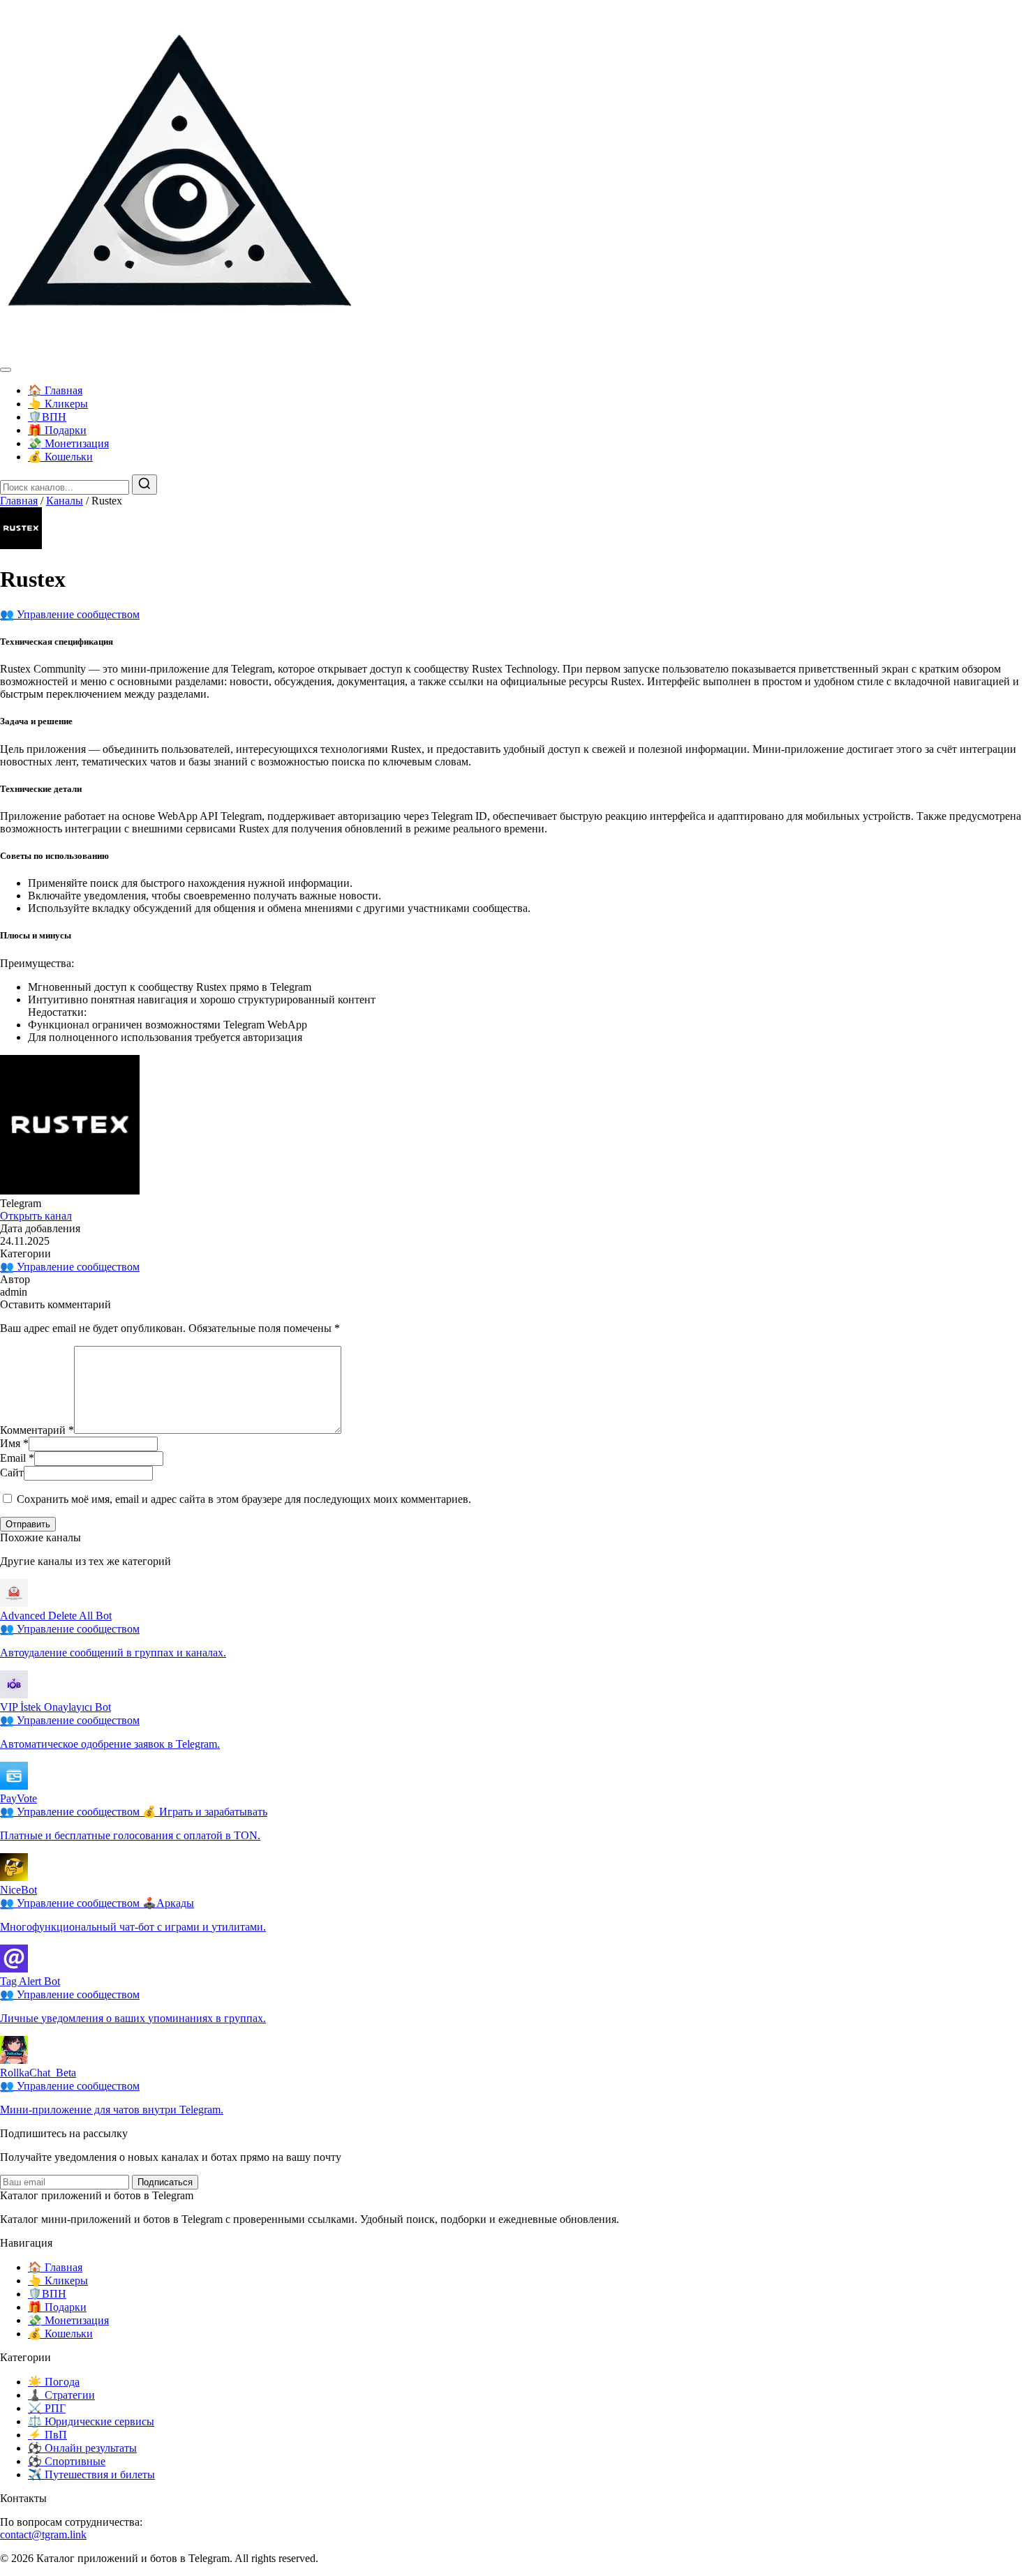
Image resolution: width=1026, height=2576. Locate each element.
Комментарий (37, 1430)
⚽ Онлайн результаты (82, 2448)
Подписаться (165, 2182)
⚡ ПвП (47, 2435)
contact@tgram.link (43, 2534)
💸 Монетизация (68, 443)
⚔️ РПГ (47, 2408)
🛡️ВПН (47, 417)
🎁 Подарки (57, 430)
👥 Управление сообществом (70, 614)
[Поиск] (144, 485)
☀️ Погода (54, 2382)
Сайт (12, 1473)
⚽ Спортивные (67, 2461)
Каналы (65, 501)
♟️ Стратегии (61, 2395)
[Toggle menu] (6, 370)
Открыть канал (36, 1216)
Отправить (28, 1524)
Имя (14, 1443)
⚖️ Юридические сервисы (91, 2421)
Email (17, 1458)
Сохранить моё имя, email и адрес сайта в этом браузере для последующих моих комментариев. (244, 1499)
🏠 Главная (55, 390)
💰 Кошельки (60, 457)
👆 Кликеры (58, 404)
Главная (19, 501)
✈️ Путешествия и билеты (91, 2474)
